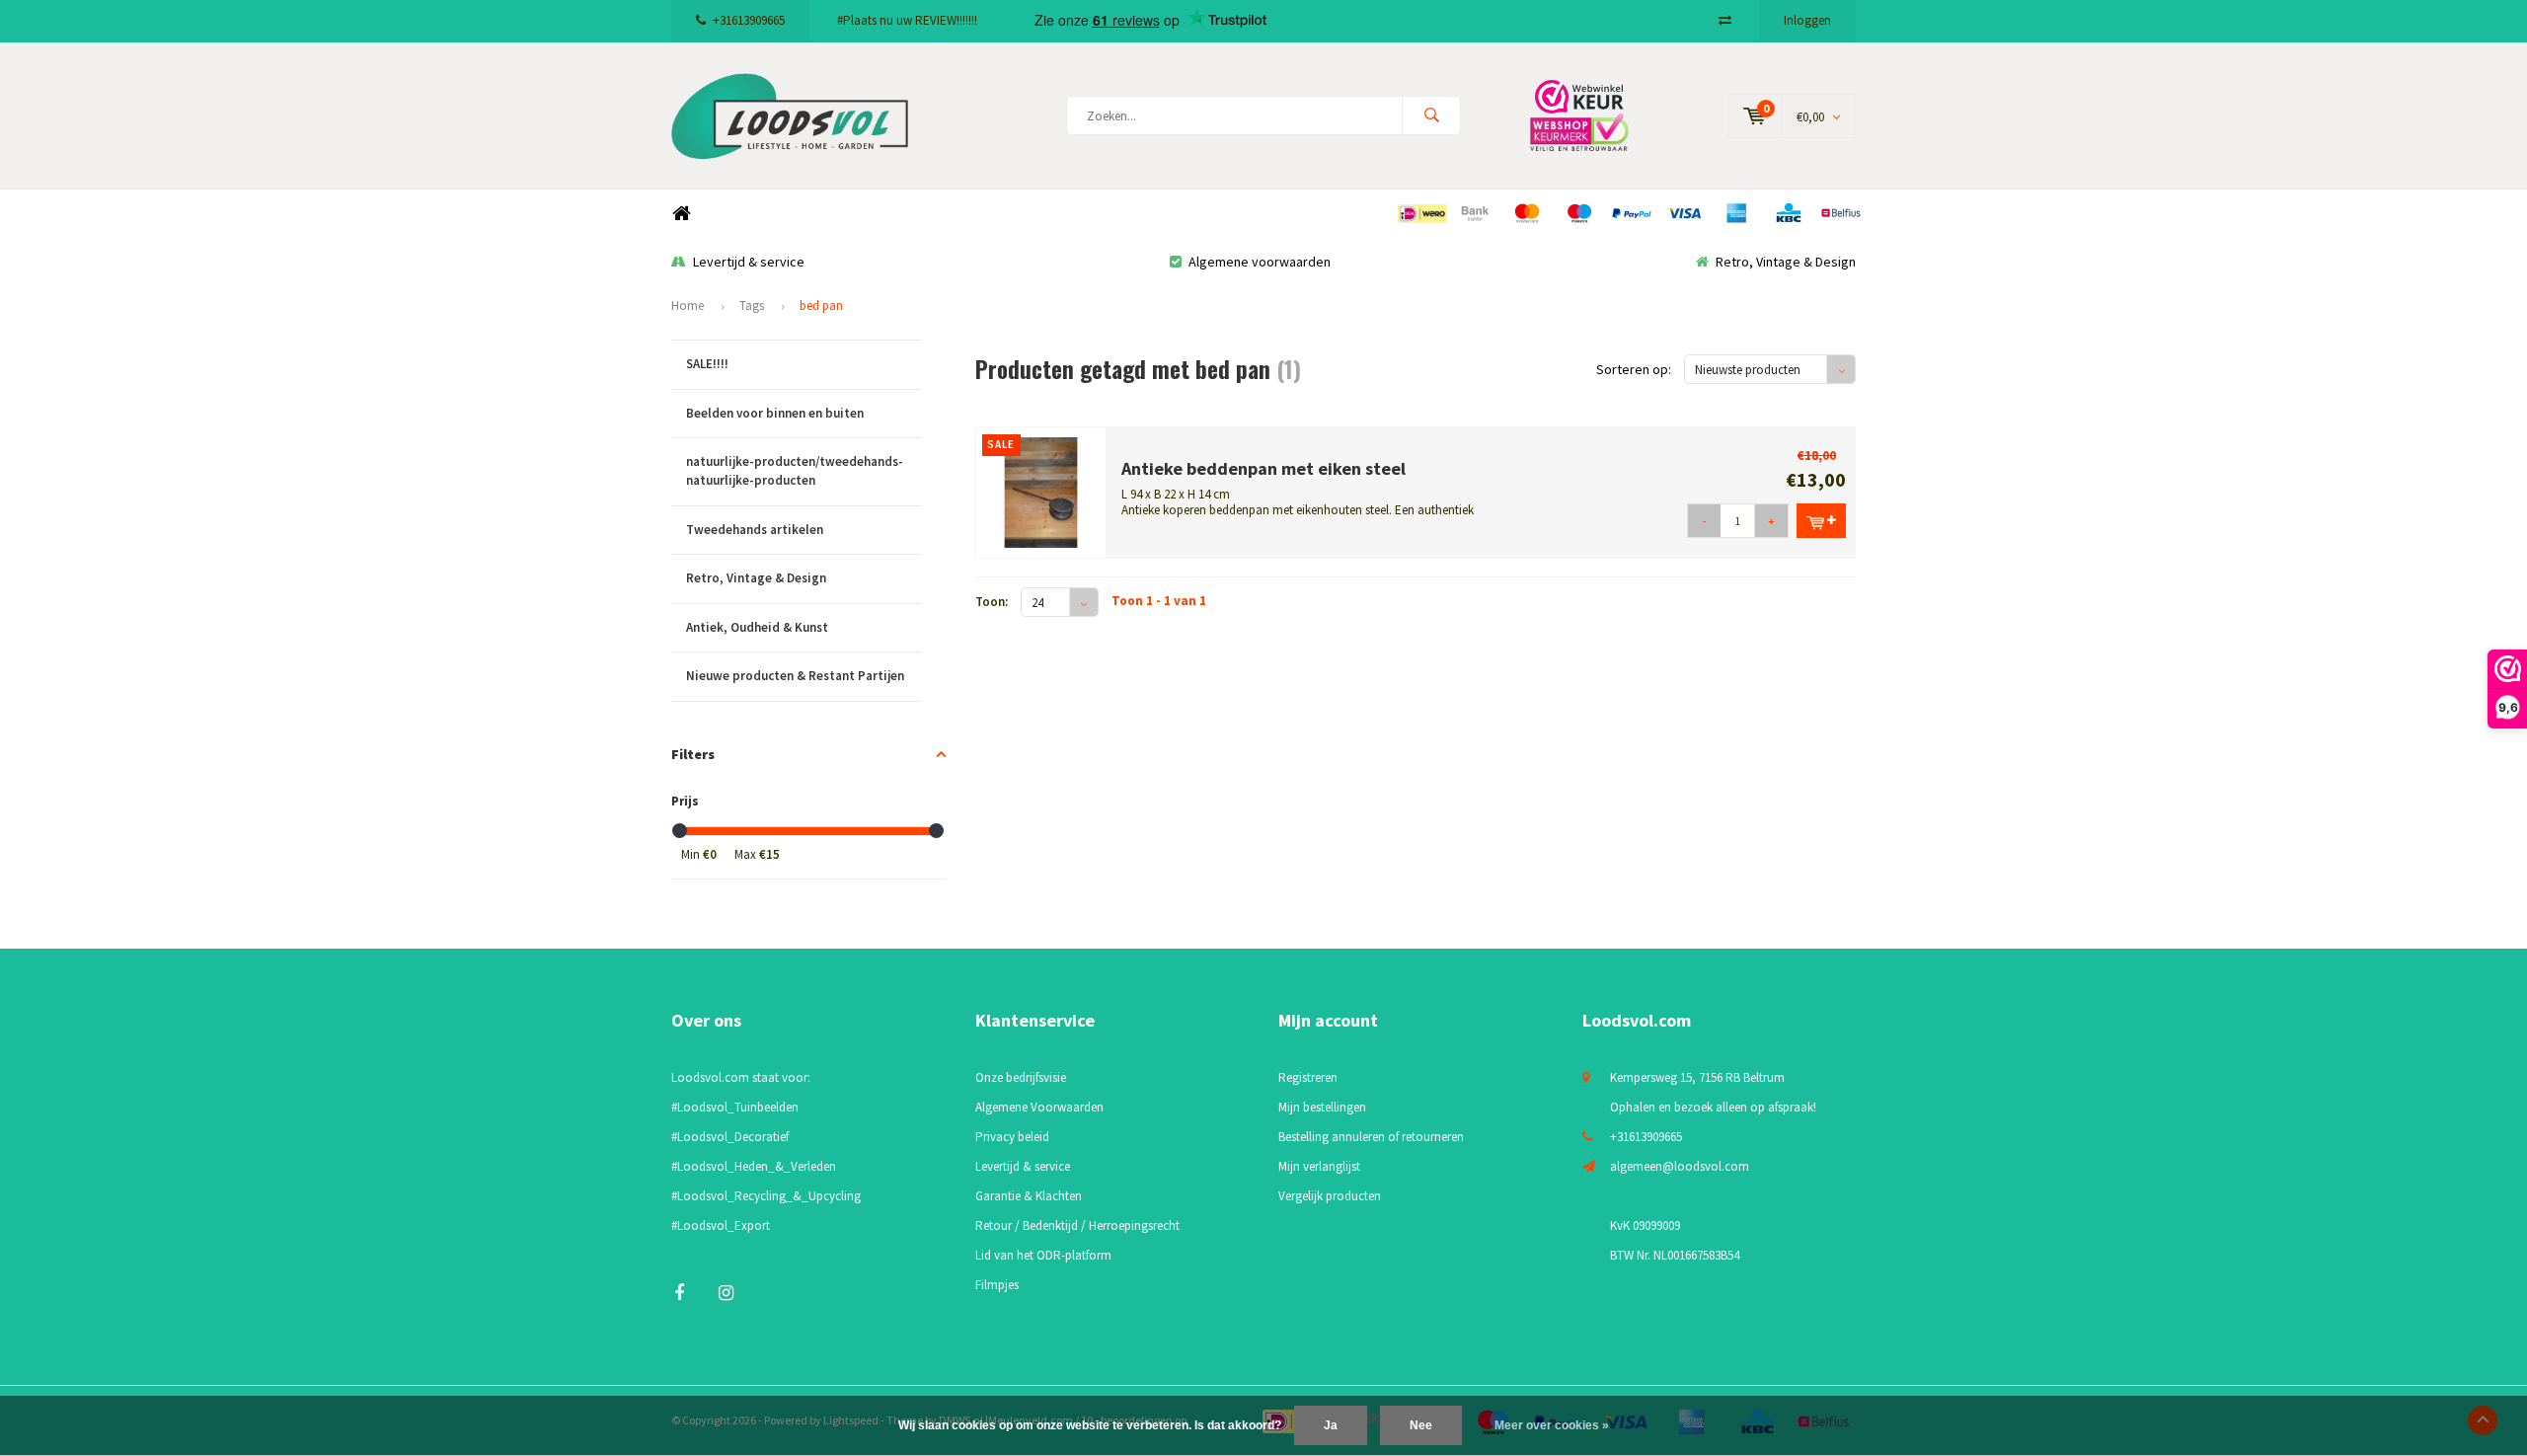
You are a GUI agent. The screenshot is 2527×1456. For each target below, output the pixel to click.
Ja (1331, 1425)
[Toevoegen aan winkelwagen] (1821, 521)
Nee (1421, 1425)
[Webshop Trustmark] (1594, 115)
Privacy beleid (1012, 1137)
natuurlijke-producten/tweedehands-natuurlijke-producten (795, 471)
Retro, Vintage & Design (1786, 262)
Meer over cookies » (1552, 1425)
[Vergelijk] (1725, 20)
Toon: (992, 602)
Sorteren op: (1634, 369)
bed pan (821, 306)
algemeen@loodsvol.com (1680, 1166)
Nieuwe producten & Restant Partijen (795, 676)
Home (681, 214)
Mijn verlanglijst (1319, 1166)
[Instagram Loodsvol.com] (726, 1293)
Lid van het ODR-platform (1043, 1255)
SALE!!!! (707, 364)
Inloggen (1807, 20)
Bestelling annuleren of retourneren (1371, 1137)
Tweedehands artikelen (755, 530)
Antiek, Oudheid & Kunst (757, 627)
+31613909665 (749, 20)
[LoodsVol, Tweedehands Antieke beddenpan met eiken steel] (1041, 491)
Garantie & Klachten (1029, 1196)
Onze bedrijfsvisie (1021, 1077)
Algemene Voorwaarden (1039, 1107)
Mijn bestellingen (1322, 1107)
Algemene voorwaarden (1260, 262)
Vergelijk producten (1330, 1196)
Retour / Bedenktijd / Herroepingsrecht (1077, 1226)
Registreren (1308, 1077)
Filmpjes (997, 1285)
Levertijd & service (749, 262)
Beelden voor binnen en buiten (775, 413)
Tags (752, 306)
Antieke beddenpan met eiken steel (1263, 468)
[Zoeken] (1431, 115)
